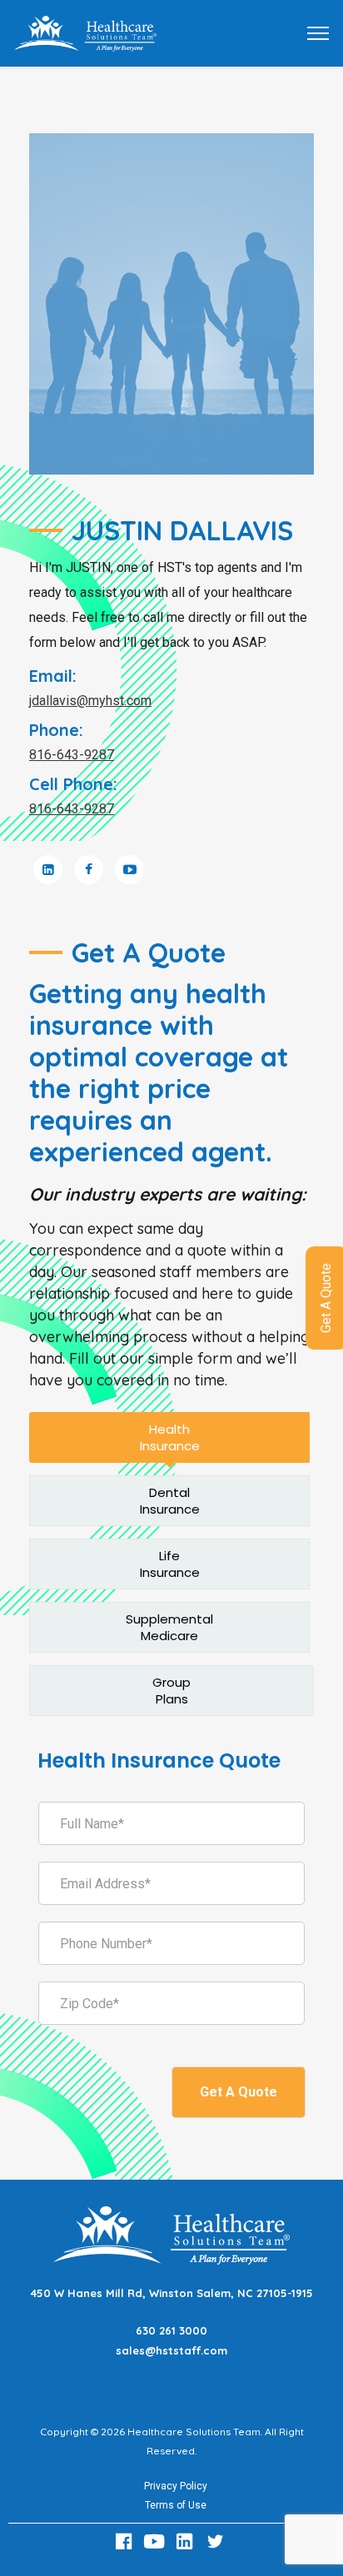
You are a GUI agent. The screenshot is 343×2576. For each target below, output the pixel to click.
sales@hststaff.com (171, 2350)
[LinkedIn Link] (187, 2541)
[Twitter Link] (217, 2541)
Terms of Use (176, 2505)
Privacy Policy (176, 2486)
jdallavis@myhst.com (90, 701)
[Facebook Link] (126, 2541)
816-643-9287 (72, 755)
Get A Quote (239, 2092)
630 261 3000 (171, 2330)
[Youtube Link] (157, 2541)
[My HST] (85, 32)
